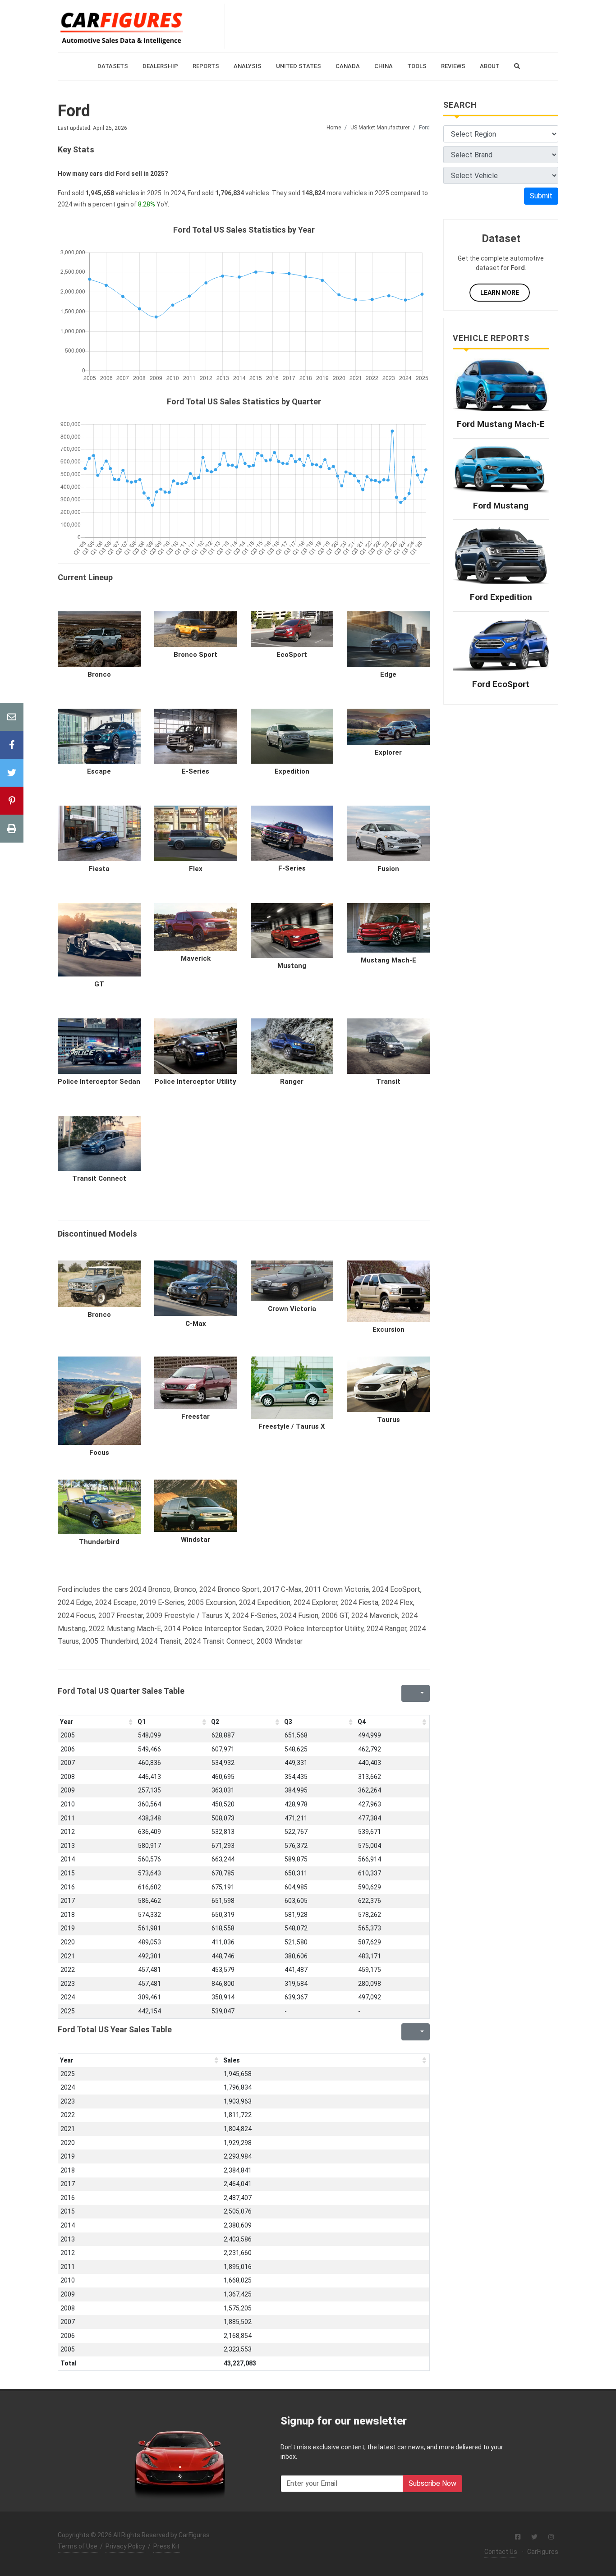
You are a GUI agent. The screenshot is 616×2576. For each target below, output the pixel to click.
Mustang (292, 966)
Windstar (195, 1540)
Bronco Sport (195, 655)
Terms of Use (78, 2546)
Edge (388, 674)
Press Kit (166, 2546)
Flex (196, 869)
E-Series (195, 771)
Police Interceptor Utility (195, 1082)
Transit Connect (99, 1178)
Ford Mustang (501, 506)
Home (334, 128)
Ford (74, 111)
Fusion (388, 869)
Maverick (196, 958)
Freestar (195, 1416)
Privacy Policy (125, 2546)
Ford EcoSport (501, 684)
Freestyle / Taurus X (292, 1426)
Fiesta (99, 869)
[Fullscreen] (407, 1693)
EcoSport (292, 655)
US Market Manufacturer (380, 128)
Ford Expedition (501, 597)
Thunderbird (99, 1542)
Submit (541, 196)
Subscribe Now (432, 2483)
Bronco (99, 674)
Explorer (388, 752)
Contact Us (501, 2552)
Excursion (388, 1329)
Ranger (292, 1082)
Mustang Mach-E (388, 960)
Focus (99, 1453)
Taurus (388, 1420)
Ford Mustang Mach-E (501, 424)
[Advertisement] (391, 26)
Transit (388, 1082)
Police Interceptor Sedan (99, 1082)
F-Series (292, 868)
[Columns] (421, 1693)
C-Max (196, 1324)
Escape (99, 771)
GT (99, 984)
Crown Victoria (292, 1309)
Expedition (292, 771)
